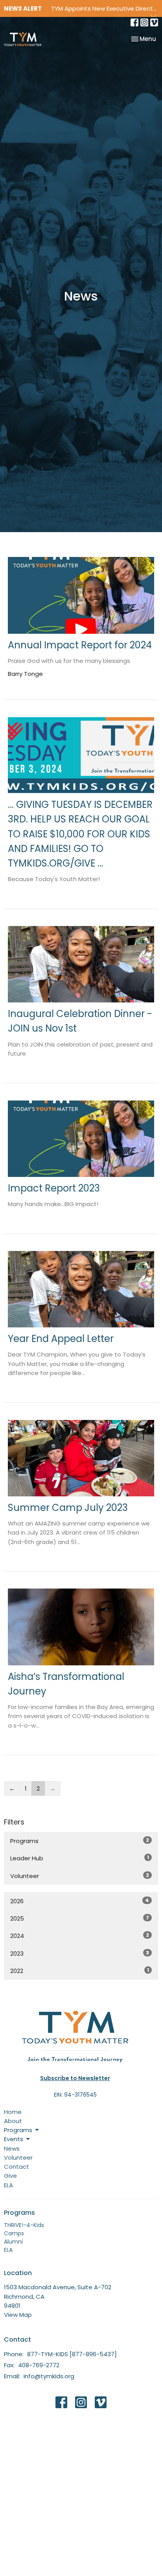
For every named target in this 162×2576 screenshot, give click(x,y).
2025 (80, 1918)
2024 (80, 1936)
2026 (80, 1901)
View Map (18, 2315)
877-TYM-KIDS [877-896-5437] (72, 2354)
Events (14, 2139)
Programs (80, 1841)
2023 (80, 1953)
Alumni (13, 2242)
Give (10, 2176)
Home (13, 2112)
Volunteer (80, 1876)
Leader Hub (80, 1858)
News (12, 2148)
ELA (8, 2185)
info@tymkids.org (49, 2376)
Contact (17, 2167)
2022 (80, 1971)
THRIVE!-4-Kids (24, 2225)
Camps (14, 2233)
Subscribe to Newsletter (75, 2078)
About (13, 2121)
